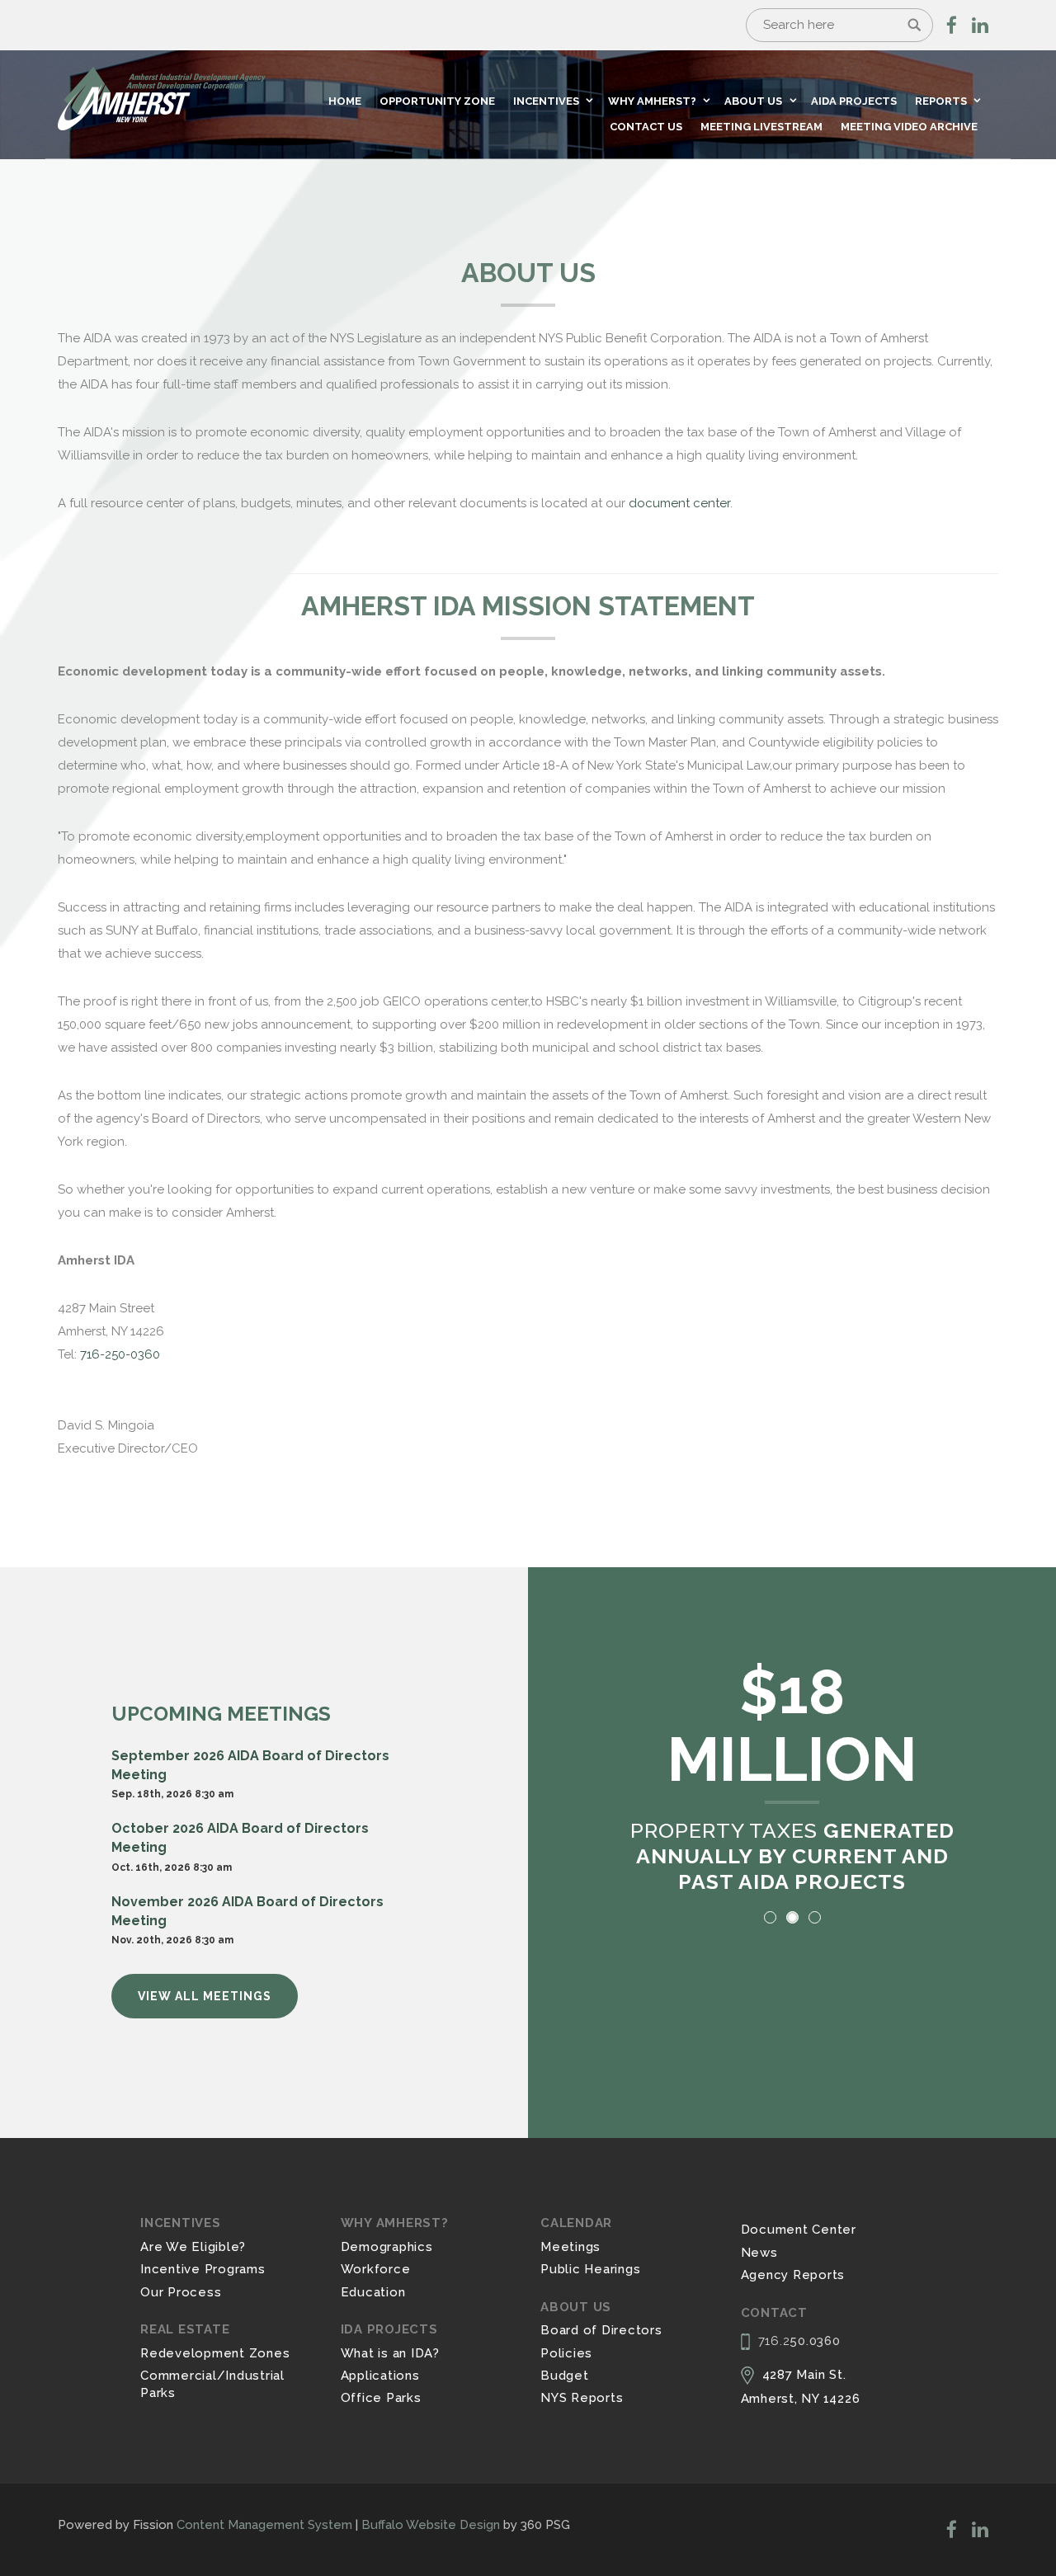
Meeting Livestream (761, 127)
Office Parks (381, 2398)
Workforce (376, 2269)
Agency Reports (793, 2275)
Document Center (799, 2230)
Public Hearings (590, 2269)
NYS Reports (582, 2398)
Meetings (570, 2247)
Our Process (181, 2292)
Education (373, 2292)
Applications (380, 2376)
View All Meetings (205, 1996)
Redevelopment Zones (215, 2353)
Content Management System (264, 2525)
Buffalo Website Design (431, 2525)
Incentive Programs (203, 2269)
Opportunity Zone (437, 101)
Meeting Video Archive (909, 127)
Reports (941, 101)
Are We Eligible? (193, 2247)
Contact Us (646, 127)
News (759, 2253)
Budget (565, 2376)
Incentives (546, 101)
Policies (566, 2353)
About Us (753, 101)
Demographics (387, 2247)
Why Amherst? (652, 101)
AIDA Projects (854, 101)
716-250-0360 (120, 1354)
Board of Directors (601, 2330)
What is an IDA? (390, 2353)
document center (679, 503)
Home (345, 101)
